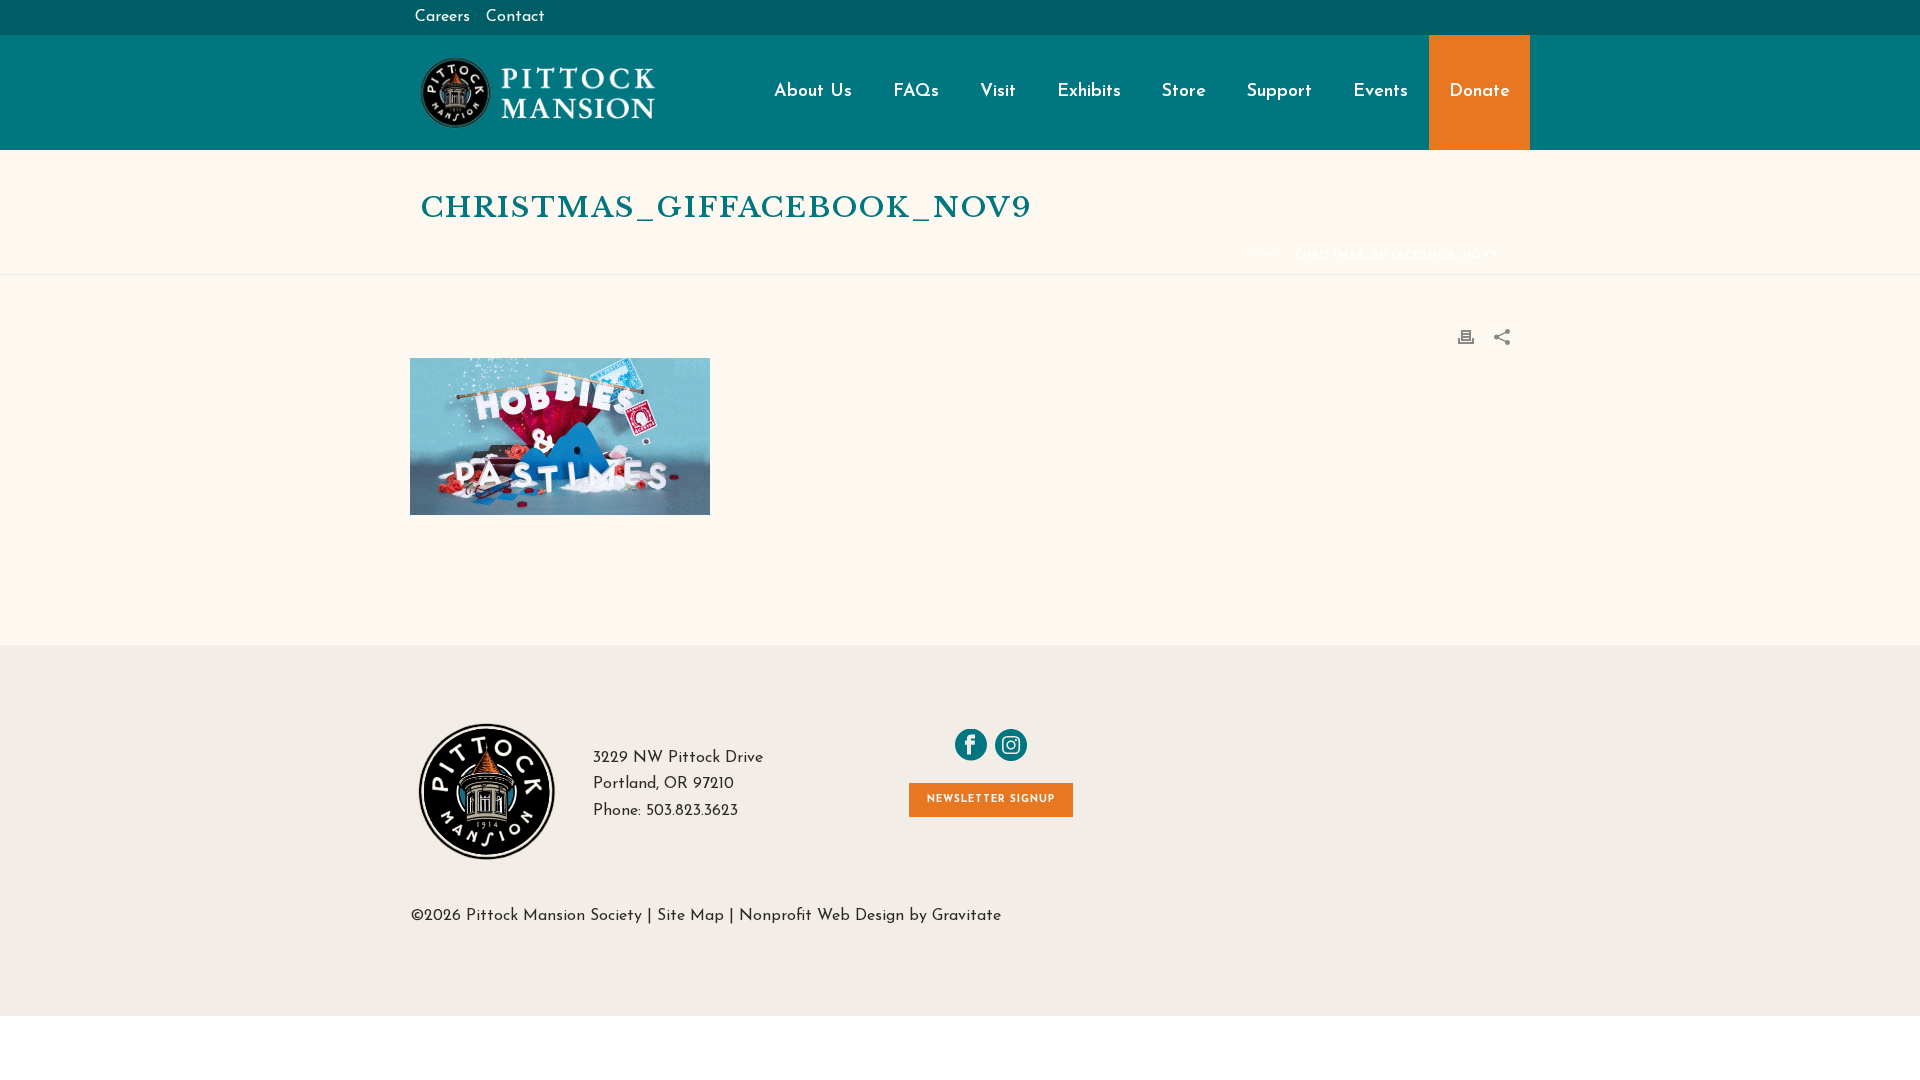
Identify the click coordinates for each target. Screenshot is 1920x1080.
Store (1184, 92)
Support (1279, 92)
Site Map (690, 916)
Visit (998, 92)
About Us (813, 92)
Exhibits (1089, 92)
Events (1380, 92)
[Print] (1466, 336)
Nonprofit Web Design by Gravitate (870, 916)
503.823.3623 (692, 811)
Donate (1479, 92)
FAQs (916, 92)
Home (1262, 255)
